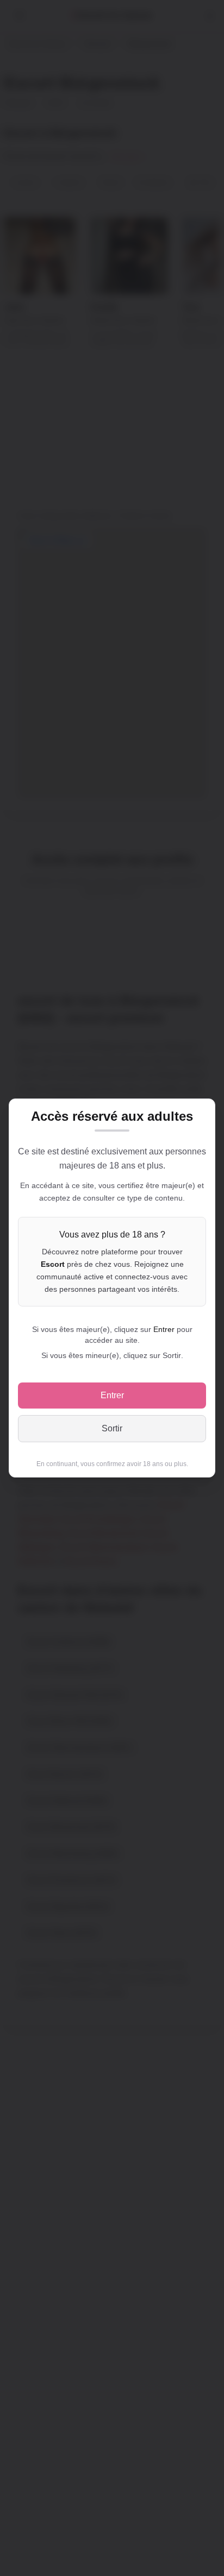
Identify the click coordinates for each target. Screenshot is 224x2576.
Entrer (112, 1395)
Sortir (112, 1428)
